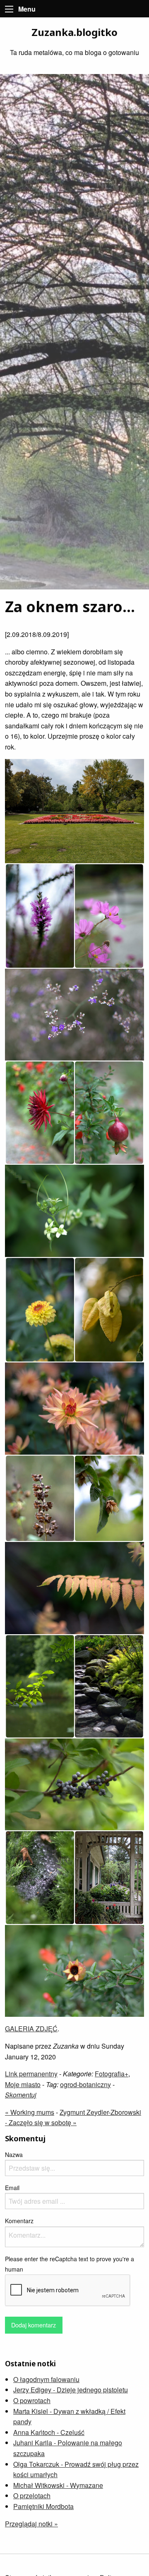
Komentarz (19, 2221)
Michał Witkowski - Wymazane (58, 2485)
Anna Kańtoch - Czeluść (49, 2432)
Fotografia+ (112, 2074)
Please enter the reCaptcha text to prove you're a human (70, 2264)
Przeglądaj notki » (31, 2524)
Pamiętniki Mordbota (43, 2506)
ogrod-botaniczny (85, 2084)
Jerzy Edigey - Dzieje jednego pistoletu (71, 2390)
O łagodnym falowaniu (46, 2379)
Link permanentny (31, 2074)
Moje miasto (23, 2084)
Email (12, 2188)
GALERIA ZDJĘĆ (31, 2029)
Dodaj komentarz (34, 2325)
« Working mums (30, 2112)
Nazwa (14, 2155)
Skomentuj (21, 2095)
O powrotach (32, 2400)
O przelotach (32, 2496)
